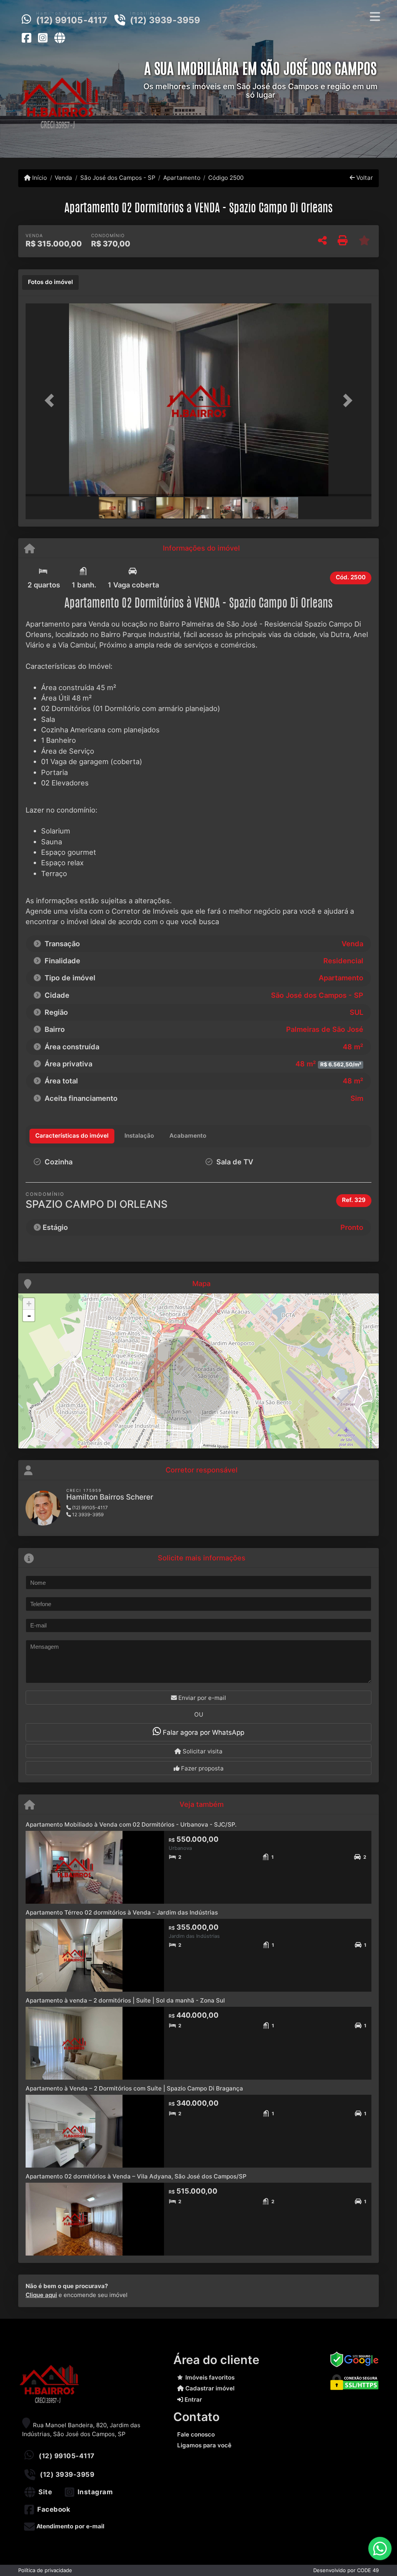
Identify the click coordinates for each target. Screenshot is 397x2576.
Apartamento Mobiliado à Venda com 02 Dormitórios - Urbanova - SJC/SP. (131, 1824)
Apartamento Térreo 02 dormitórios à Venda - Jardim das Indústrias (122, 1912)
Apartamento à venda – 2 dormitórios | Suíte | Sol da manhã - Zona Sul (125, 2000)
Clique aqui (41, 2295)
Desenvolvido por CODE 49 (346, 2570)
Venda (63, 178)
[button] (52, 401)
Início (39, 178)
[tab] (50, 282)
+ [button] (29, 1304)
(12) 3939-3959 (165, 20)
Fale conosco (196, 2434)
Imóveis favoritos (210, 2377)
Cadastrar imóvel (209, 2388)
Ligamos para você (204, 2445)
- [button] (29, 1316)
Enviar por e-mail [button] (201, 1698)
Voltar (364, 178)
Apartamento (182, 178)
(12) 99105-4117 (72, 20)
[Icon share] (26, 38)
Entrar (192, 2400)
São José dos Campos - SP (118, 178)
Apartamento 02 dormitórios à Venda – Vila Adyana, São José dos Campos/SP (136, 2176)
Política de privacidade (45, 2570)
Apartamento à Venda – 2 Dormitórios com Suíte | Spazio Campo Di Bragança (134, 2088)
